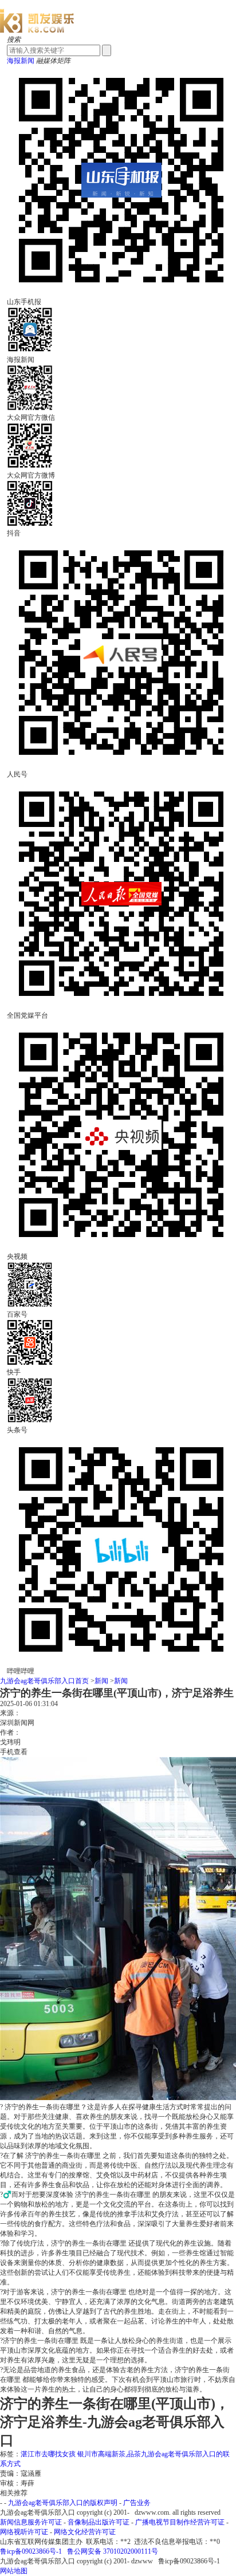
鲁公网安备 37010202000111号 (113, 2551)
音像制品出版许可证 (99, 2522)
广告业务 (137, 2503)
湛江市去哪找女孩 (49, 2454)
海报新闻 (21, 61)
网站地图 (14, 2571)
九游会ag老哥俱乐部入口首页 (44, 1681)
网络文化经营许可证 (85, 2532)
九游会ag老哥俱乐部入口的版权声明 (63, 2503)
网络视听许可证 (24, 2532)
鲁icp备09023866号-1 (31, 2551)
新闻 (101, 1681)
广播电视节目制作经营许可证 (180, 2522)
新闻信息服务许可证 (31, 2522)
